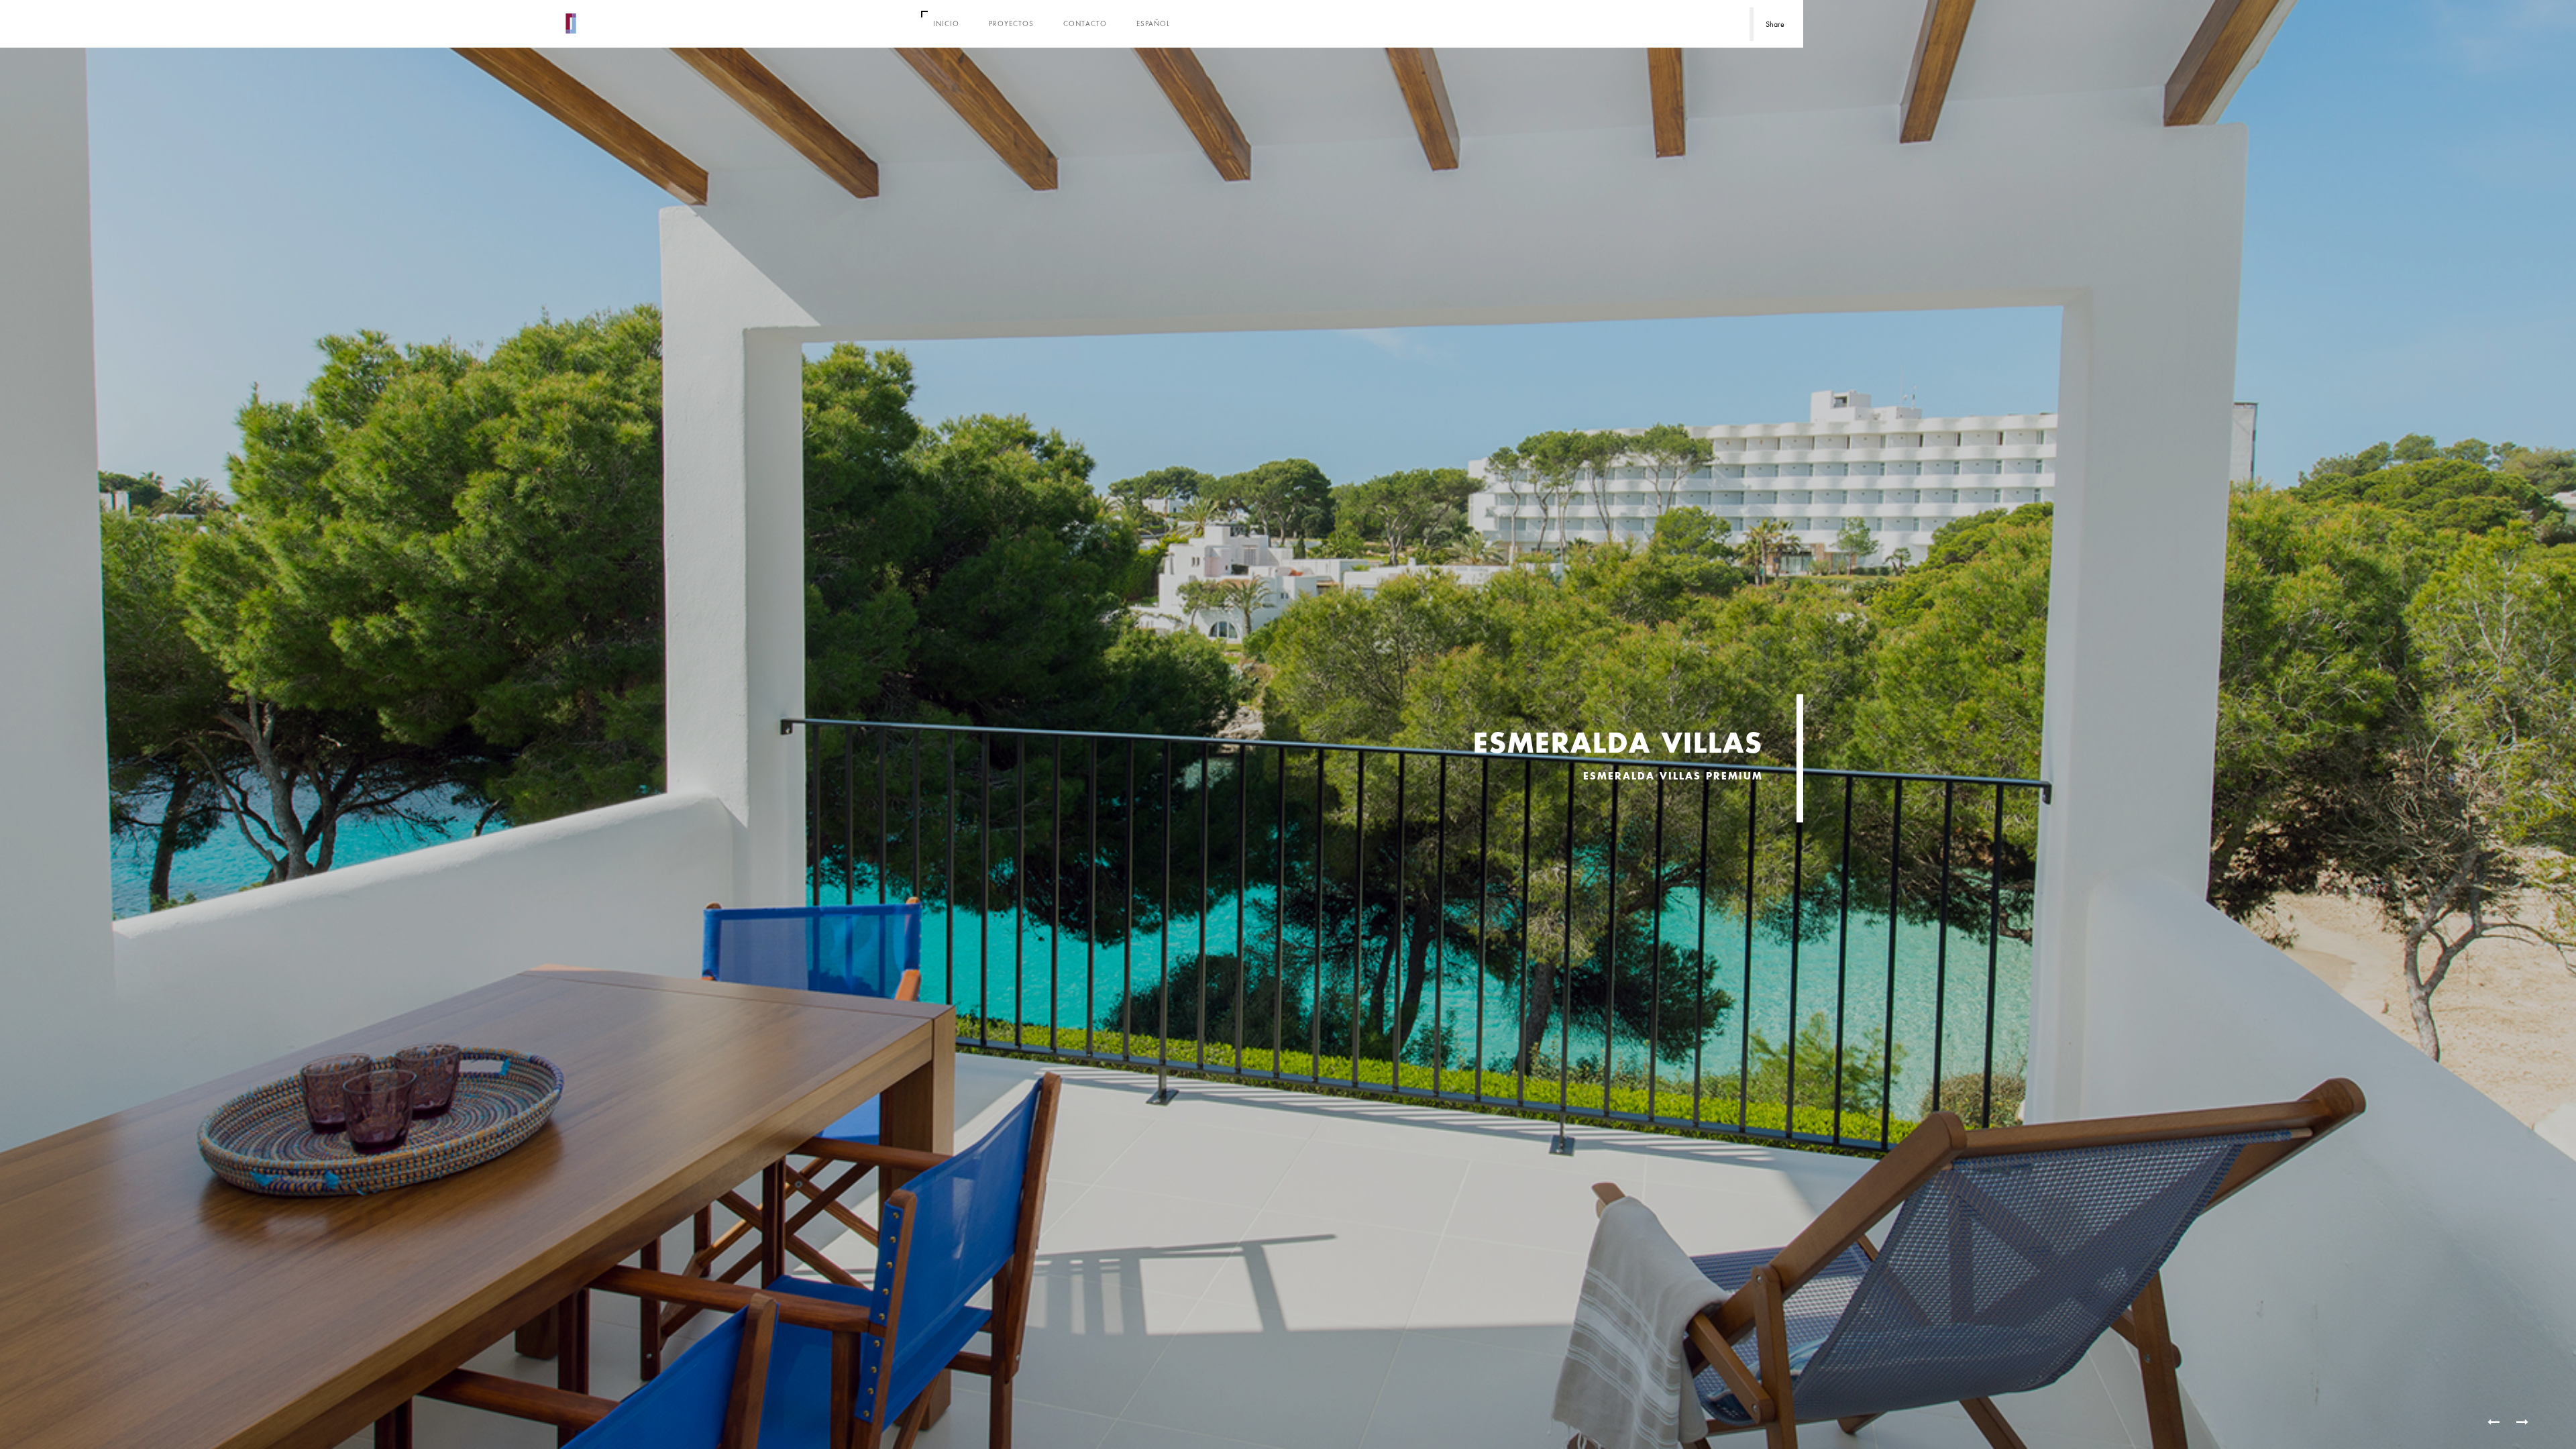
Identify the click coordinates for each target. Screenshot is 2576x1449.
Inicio (946, 23)
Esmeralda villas (1618, 744)
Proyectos (1011, 23)
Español (1153, 23)
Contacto (1085, 23)
